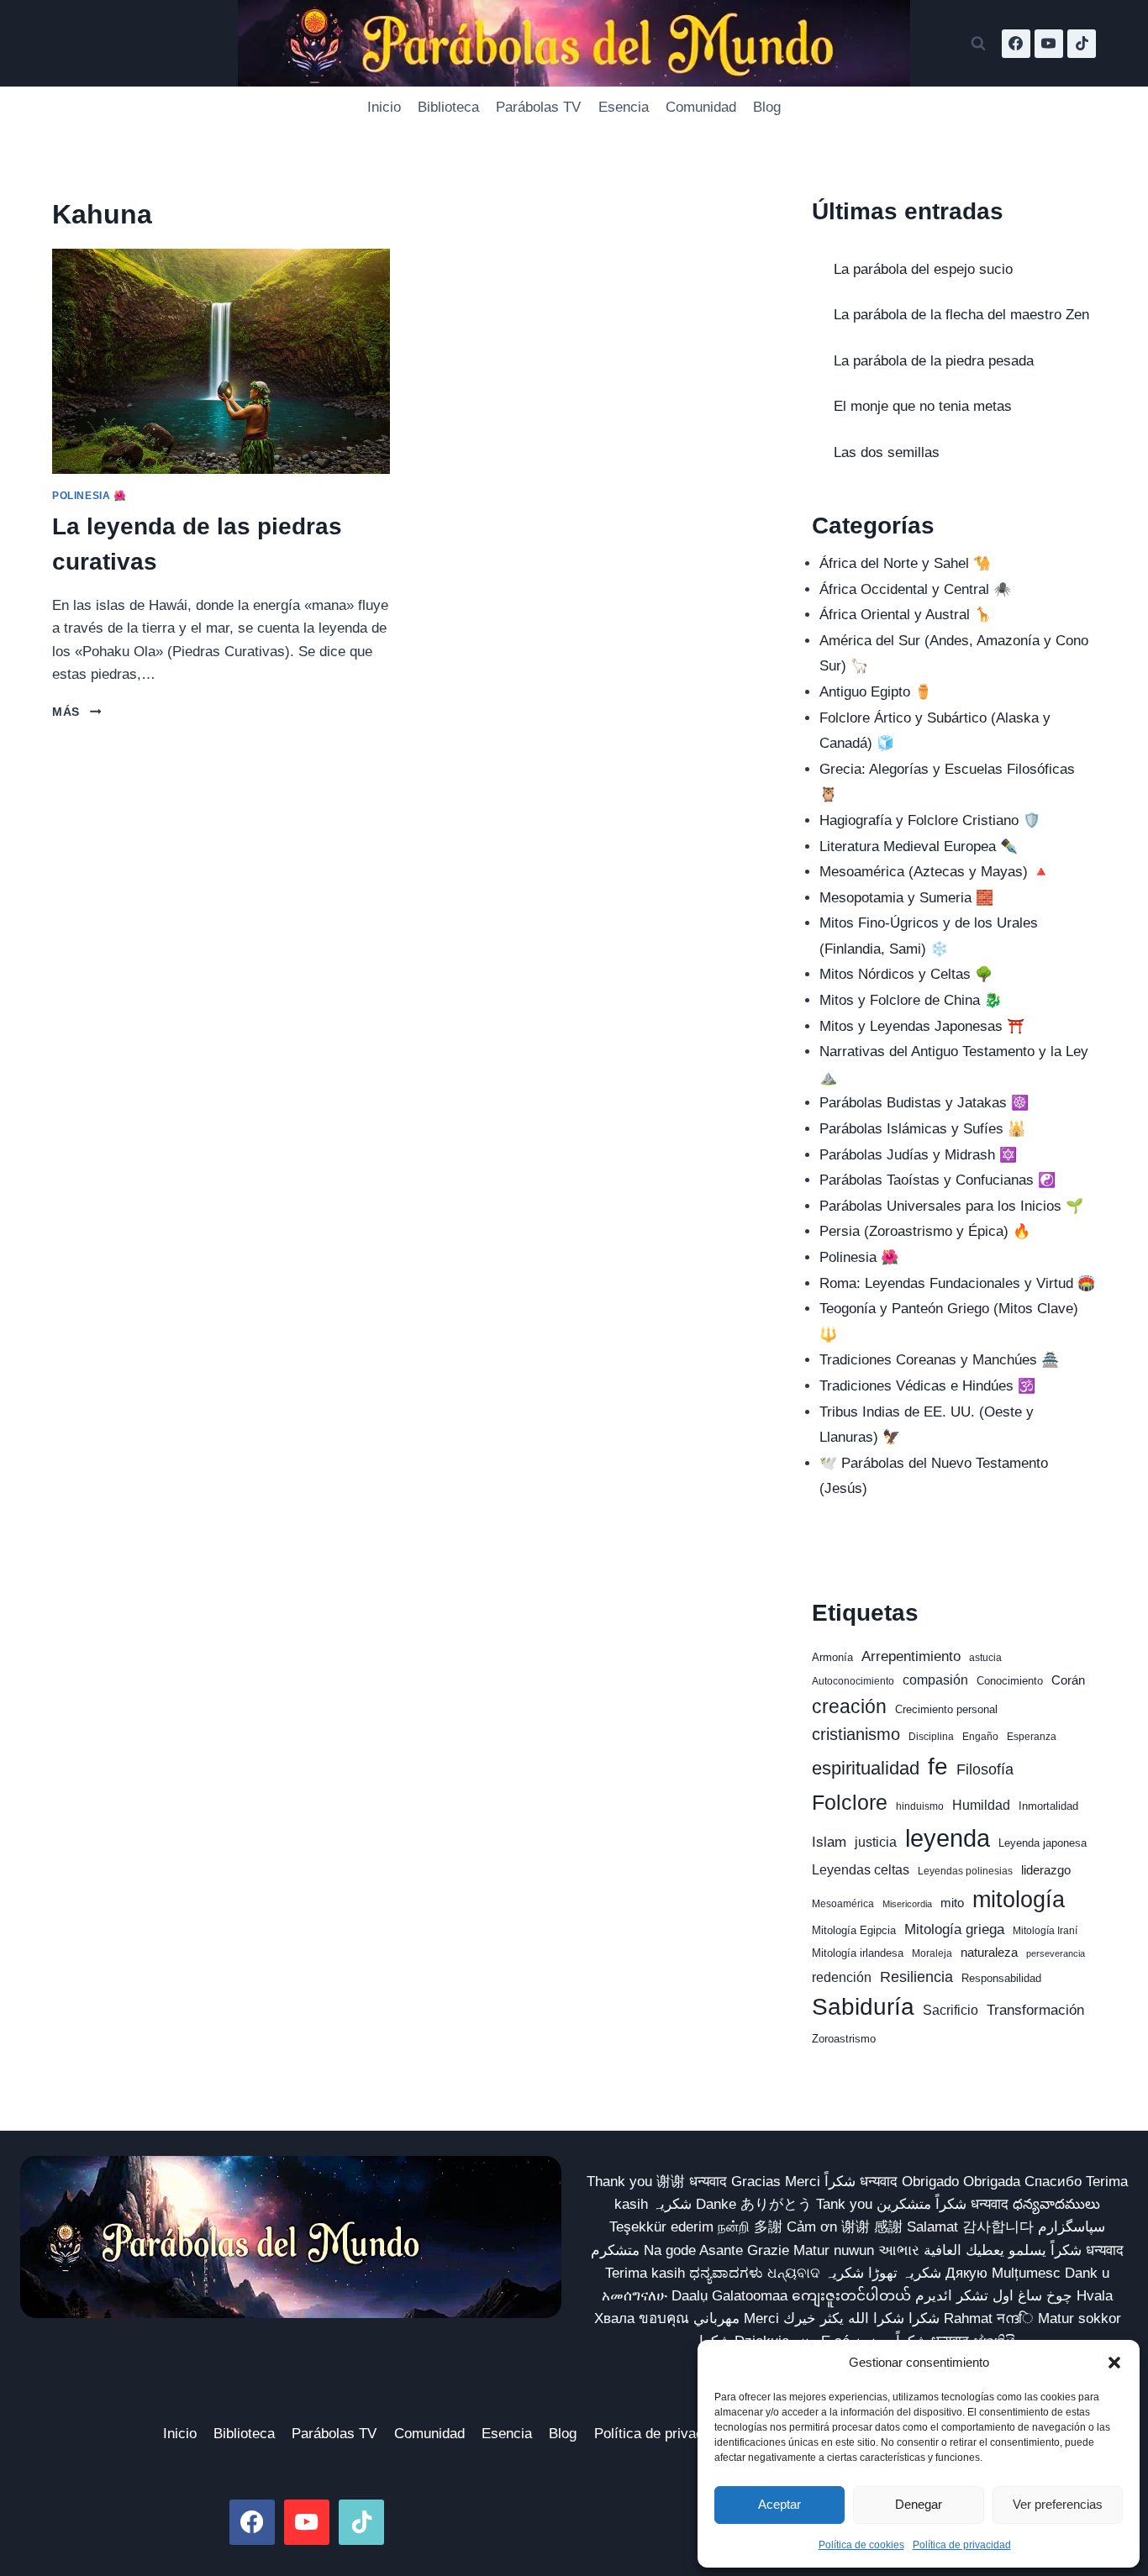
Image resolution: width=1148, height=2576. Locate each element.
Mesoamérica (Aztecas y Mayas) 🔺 (935, 872)
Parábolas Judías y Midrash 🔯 (918, 1155)
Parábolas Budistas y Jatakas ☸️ (924, 1103)
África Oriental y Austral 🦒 (906, 615)
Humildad (981, 1805)
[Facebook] (1016, 44)
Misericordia (907, 1904)
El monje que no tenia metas (923, 406)
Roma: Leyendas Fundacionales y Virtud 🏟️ (957, 1283)
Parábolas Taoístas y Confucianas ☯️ (937, 1180)
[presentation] (221, 361)
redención (842, 1977)
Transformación (1035, 2010)
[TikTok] (1082, 44)
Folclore (850, 1802)
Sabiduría (863, 2007)
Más (76, 712)
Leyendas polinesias (965, 1871)
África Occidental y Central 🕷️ (915, 589)
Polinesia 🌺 (90, 496)
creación (849, 1706)
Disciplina (931, 1737)
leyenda (948, 1838)
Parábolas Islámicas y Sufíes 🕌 (922, 1129)
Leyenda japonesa (1043, 1843)
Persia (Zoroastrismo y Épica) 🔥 (925, 1231)
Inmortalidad (1048, 1806)
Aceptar (779, 2504)
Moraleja (932, 1953)
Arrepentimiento (911, 1656)
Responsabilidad (1001, 1978)
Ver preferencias (1058, 2504)
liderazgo (1046, 1870)
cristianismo (856, 1734)
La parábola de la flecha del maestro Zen (961, 315)
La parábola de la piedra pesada (934, 361)
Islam (829, 1842)
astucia (985, 1658)
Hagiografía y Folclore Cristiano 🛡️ (930, 820)
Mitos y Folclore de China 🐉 (911, 1000)
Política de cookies (861, 2545)
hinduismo (920, 1806)
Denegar (919, 2504)
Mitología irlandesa (858, 1953)
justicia (876, 1842)
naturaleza (989, 1953)
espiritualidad (866, 1768)
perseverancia (1056, 1953)
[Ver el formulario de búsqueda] (978, 44)
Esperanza (1032, 1737)
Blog (767, 107)
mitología (1019, 1900)
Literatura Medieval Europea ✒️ (919, 846)
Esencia (624, 107)
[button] (1114, 2363)
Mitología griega (954, 1929)
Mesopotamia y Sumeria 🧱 (906, 898)
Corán (1068, 1680)
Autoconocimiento (853, 1681)
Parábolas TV (538, 107)
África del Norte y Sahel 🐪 (905, 563)
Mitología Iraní (1045, 1931)
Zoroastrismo (844, 2039)
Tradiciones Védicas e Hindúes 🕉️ (927, 1386)
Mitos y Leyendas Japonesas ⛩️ (922, 1026)
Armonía (832, 1657)
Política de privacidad (962, 2545)
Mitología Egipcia (854, 1930)
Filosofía (985, 1769)
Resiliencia (916, 1977)
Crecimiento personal (946, 1709)
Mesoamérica (843, 1904)
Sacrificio (951, 2010)
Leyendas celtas (861, 1870)
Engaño (980, 1737)
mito (952, 1903)
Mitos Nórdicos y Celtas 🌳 (906, 974)
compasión (935, 1680)
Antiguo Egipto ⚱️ (876, 692)
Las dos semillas (887, 452)
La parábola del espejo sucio (923, 269)
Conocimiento (1010, 1681)
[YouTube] (1049, 44)
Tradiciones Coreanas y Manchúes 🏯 (939, 1360)
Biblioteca (448, 107)
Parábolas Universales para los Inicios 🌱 (951, 1206)
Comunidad (701, 107)
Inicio (384, 107)
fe (938, 1766)
